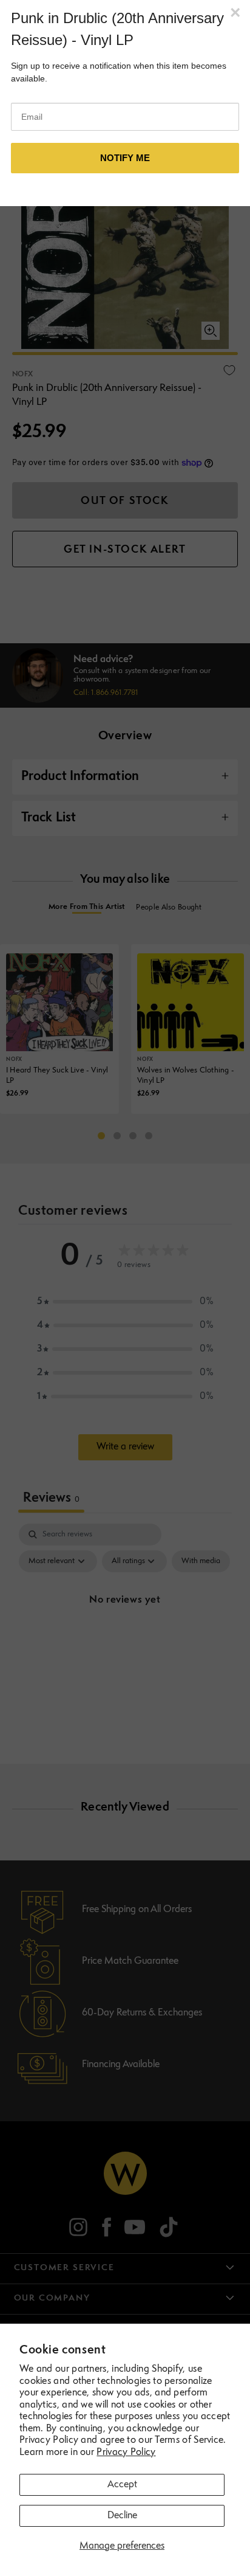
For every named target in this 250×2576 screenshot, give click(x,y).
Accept (122, 2485)
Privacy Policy (126, 2453)
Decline (122, 2516)
